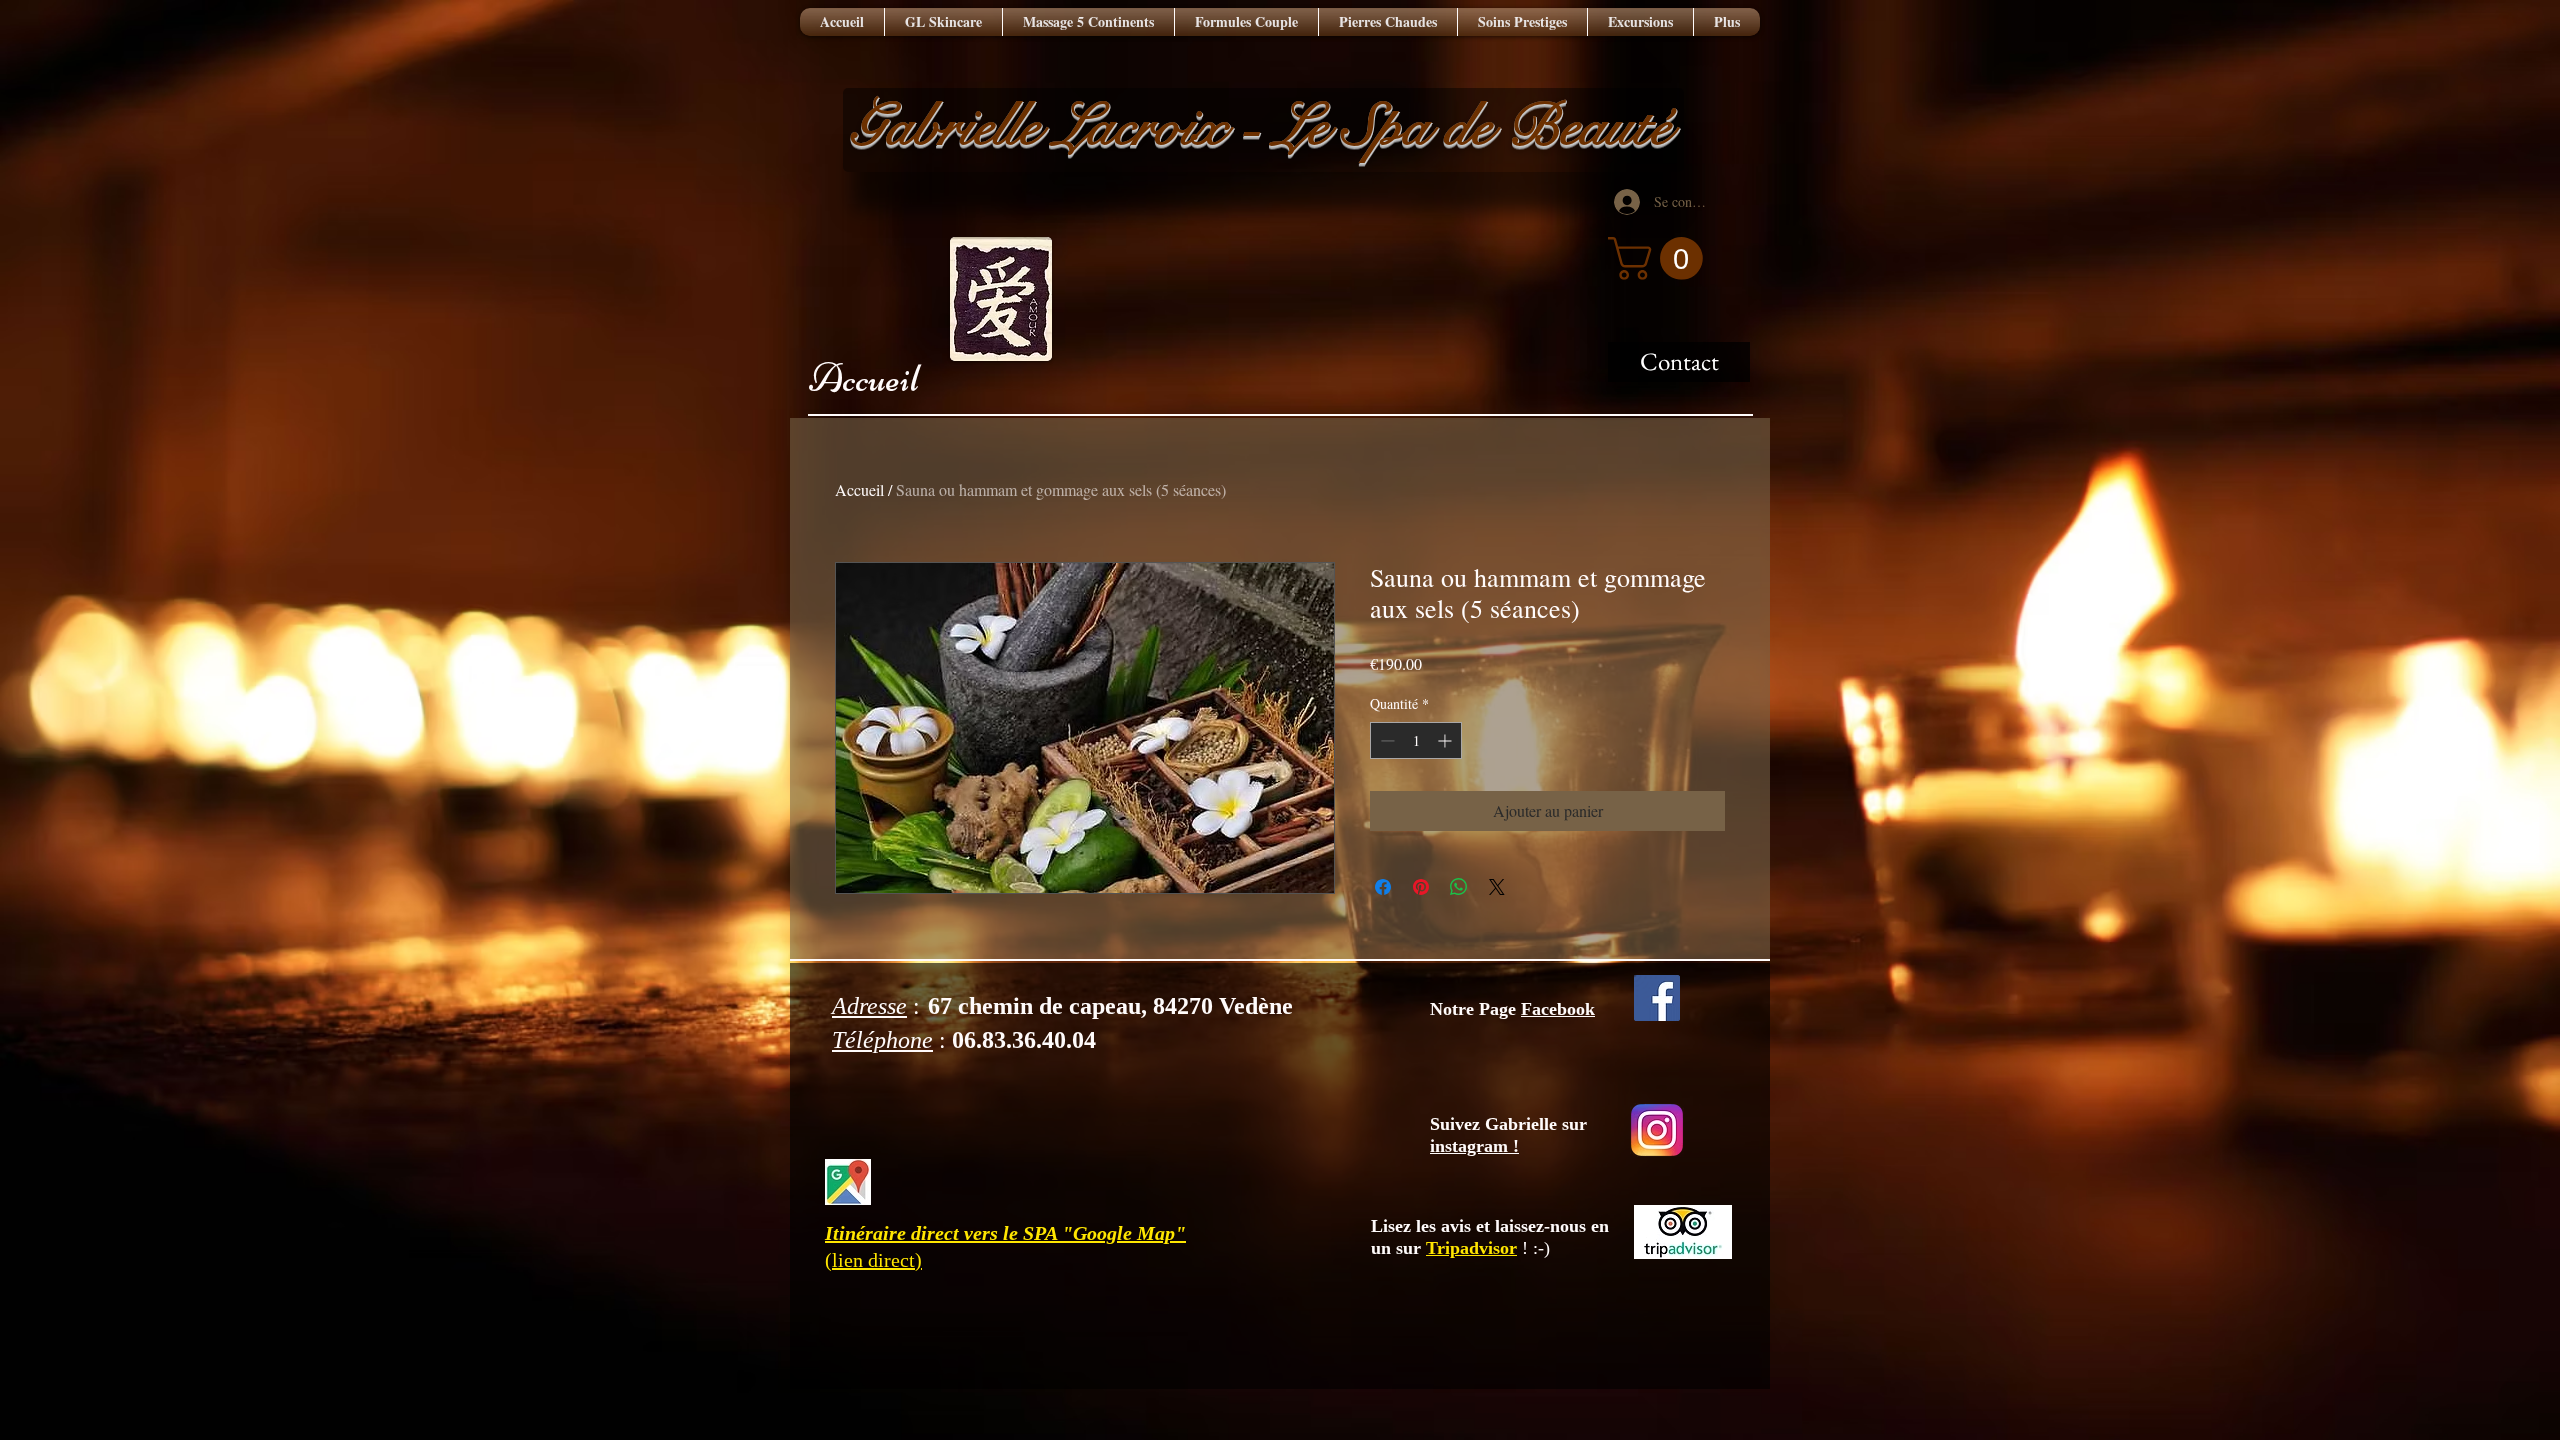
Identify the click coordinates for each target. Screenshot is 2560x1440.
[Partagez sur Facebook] (1383, 887)
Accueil (864, 378)
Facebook (1558, 1009)
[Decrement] (1385, 740)
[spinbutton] (1416, 740)
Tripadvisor (1471, 1248)
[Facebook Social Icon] (1657, 998)
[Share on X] (1497, 887)
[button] (1660, 258)
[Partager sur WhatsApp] (1459, 887)
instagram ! (1474, 1146)
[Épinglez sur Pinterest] (1421, 887)
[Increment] (1446, 740)
